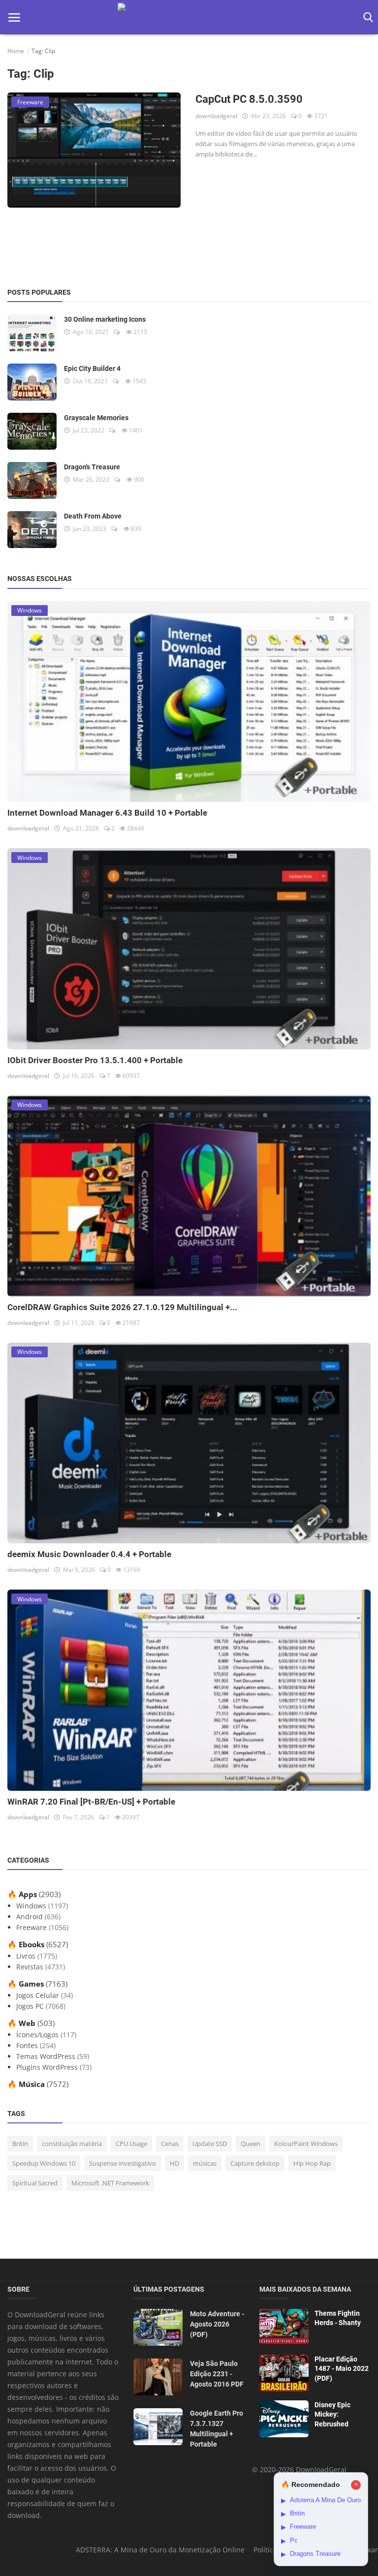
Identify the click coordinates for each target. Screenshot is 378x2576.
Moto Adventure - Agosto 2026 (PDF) (217, 2324)
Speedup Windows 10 (44, 2163)
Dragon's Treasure (92, 467)
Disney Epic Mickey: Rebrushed (332, 2414)
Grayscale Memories (96, 418)
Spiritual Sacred (35, 2183)
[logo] (189, 17)
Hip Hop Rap (312, 2163)
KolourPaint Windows (306, 2144)
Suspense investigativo (123, 2163)
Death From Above (93, 516)
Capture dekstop (255, 2163)
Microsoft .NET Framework (110, 2183)
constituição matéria (72, 2144)
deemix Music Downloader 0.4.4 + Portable (89, 1554)
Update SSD (210, 2144)
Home (16, 51)
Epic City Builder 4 (92, 368)
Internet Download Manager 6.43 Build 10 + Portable (107, 813)
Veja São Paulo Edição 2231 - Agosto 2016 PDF (217, 2374)
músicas (205, 2163)
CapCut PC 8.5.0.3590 (249, 99)
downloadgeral (216, 116)
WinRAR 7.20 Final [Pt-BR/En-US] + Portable (91, 1802)
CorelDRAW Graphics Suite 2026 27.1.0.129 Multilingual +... (122, 1307)
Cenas (170, 2144)
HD (174, 2163)
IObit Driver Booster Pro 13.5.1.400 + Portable (95, 1060)
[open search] (366, 17)
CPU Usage (131, 2144)
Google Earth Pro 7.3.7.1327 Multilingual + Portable (217, 2429)
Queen (251, 2144)
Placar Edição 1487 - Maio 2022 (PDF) (342, 2369)
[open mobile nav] (14, 17)
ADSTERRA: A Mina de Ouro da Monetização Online (160, 2550)
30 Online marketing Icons (105, 319)
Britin (20, 2144)
